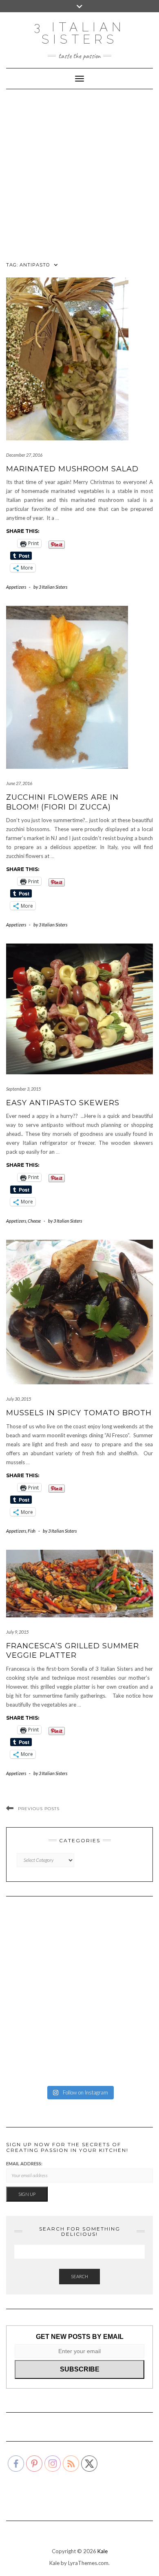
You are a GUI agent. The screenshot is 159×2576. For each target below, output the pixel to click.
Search (79, 2276)
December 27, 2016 (24, 455)
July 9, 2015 (17, 1632)
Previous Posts (39, 1809)
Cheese (34, 1221)
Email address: (24, 2164)
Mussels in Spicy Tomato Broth (79, 1413)
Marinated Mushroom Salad (72, 469)
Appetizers (16, 587)
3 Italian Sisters (79, 33)
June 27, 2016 (19, 783)
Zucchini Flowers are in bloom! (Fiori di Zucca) (62, 802)
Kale (103, 2551)
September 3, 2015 (23, 1089)
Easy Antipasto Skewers (63, 1103)
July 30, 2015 (19, 1399)
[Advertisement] (79, 173)
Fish (32, 1531)
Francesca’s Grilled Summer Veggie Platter (73, 1651)
